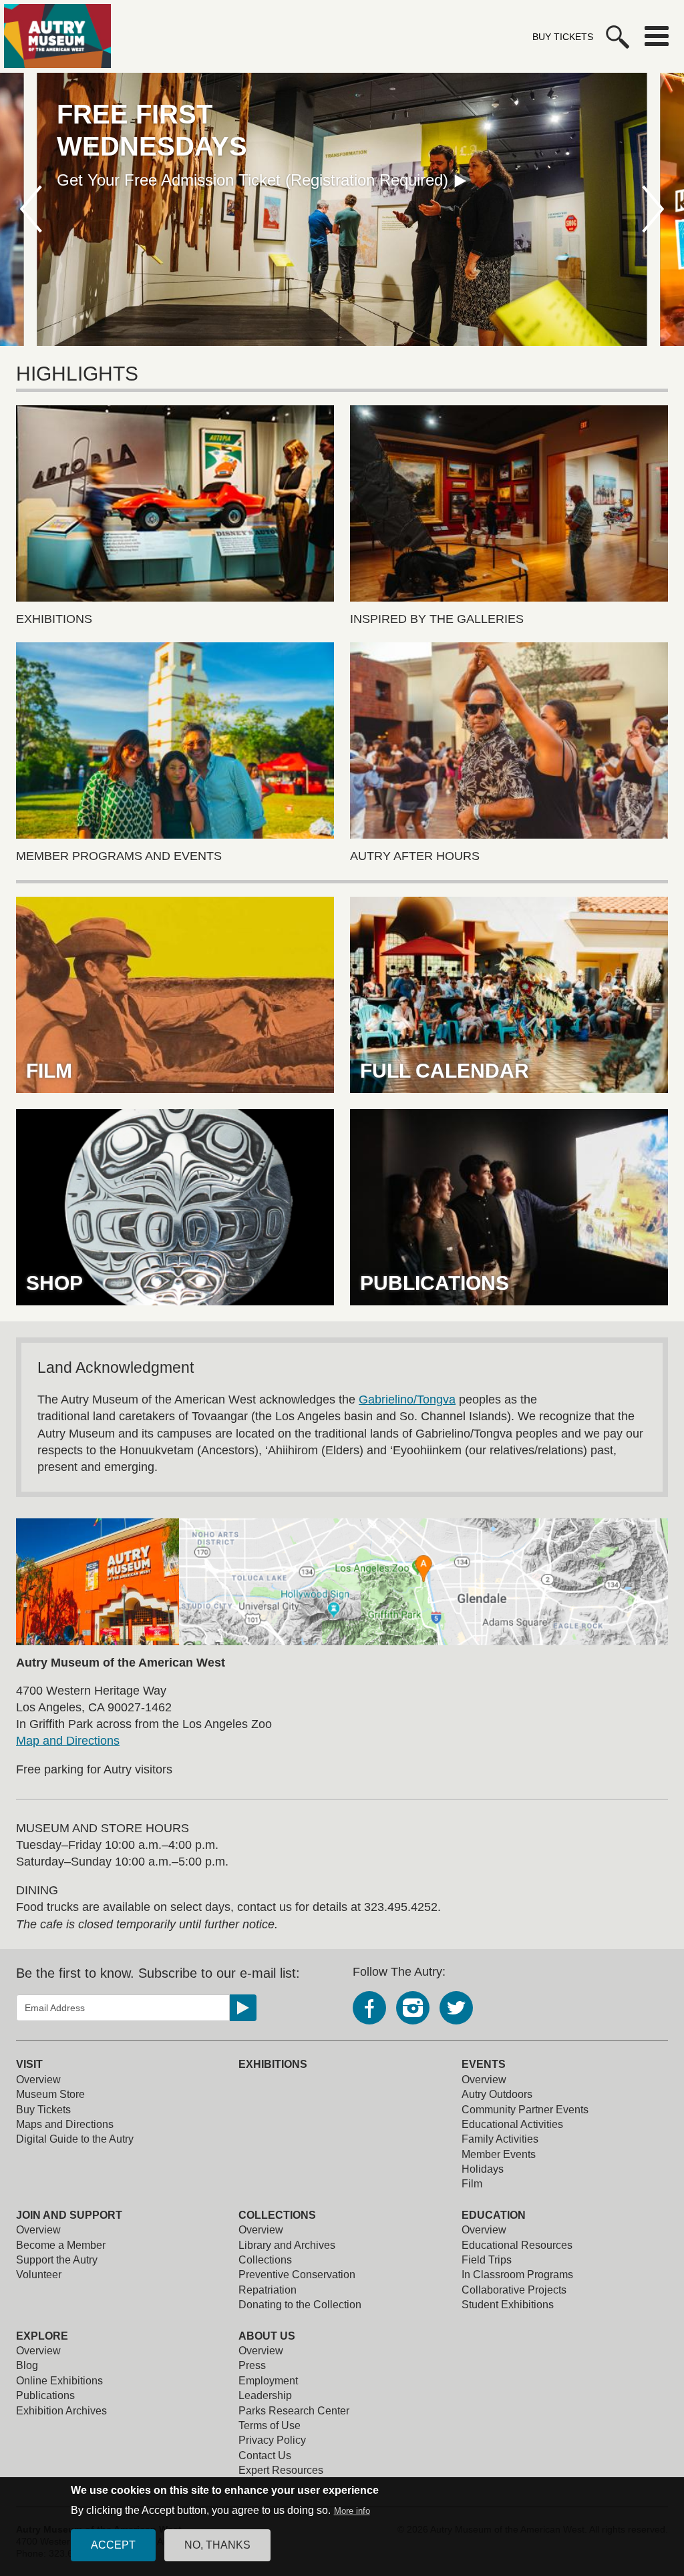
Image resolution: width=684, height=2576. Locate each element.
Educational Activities (512, 2124)
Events (484, 2064)
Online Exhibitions (59, 2381)
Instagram (413, 2008)
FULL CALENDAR (445, 1071)
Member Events (499, 2154)
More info (352, 2511)
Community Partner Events (525, 2110)
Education (494, 2215)
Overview (38, 2080)
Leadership (265, 2395)
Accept (113, 2545)
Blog (27, 2365)
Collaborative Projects (514, 2290)
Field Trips (487, 2260)
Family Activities (500, 2139)
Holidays (483, 2169)
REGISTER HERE (122, 148)
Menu (657, 36)
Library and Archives (287, 2245)
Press (252, 2365)
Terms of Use (270, 2425)
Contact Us (265, 2455)
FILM (49, 1071)
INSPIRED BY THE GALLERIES (437, 619)
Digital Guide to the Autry (75, 2139)
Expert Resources (281, 2470)
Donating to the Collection (300, 2305)
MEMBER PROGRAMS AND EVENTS (119, 856)
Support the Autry (57, 2260)
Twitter (456, 2008)
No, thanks (217, 2545)
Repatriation (268, 2290)
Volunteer (39, 2275)
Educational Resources (517, 2245)
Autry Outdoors (497, 2094)
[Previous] (30, 209)
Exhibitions (273, 2064)
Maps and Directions (65, 2124)
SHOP (54, 1283)
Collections (277, 2215)
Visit (29, 2064)
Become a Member (61, 2245)
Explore (42, 2336)
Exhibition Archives (61, 2411)
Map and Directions (68, 1741)
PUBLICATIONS (435, 1283)
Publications (45, 2395)
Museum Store (50, 2094)
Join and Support (69, 2215)
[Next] (654, 209)
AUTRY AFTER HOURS (415, 856)
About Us (267, 2336)
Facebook (369, 2008)
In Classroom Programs (517, 2275)
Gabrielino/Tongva (407, 1400)
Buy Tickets (563, 37)
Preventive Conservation (297, 2275)
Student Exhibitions (508, 2305)
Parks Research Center (294, 2411)
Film (472, 2184)
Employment (268, 2381)
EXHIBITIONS (54, 619)
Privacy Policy (272, 2440)
